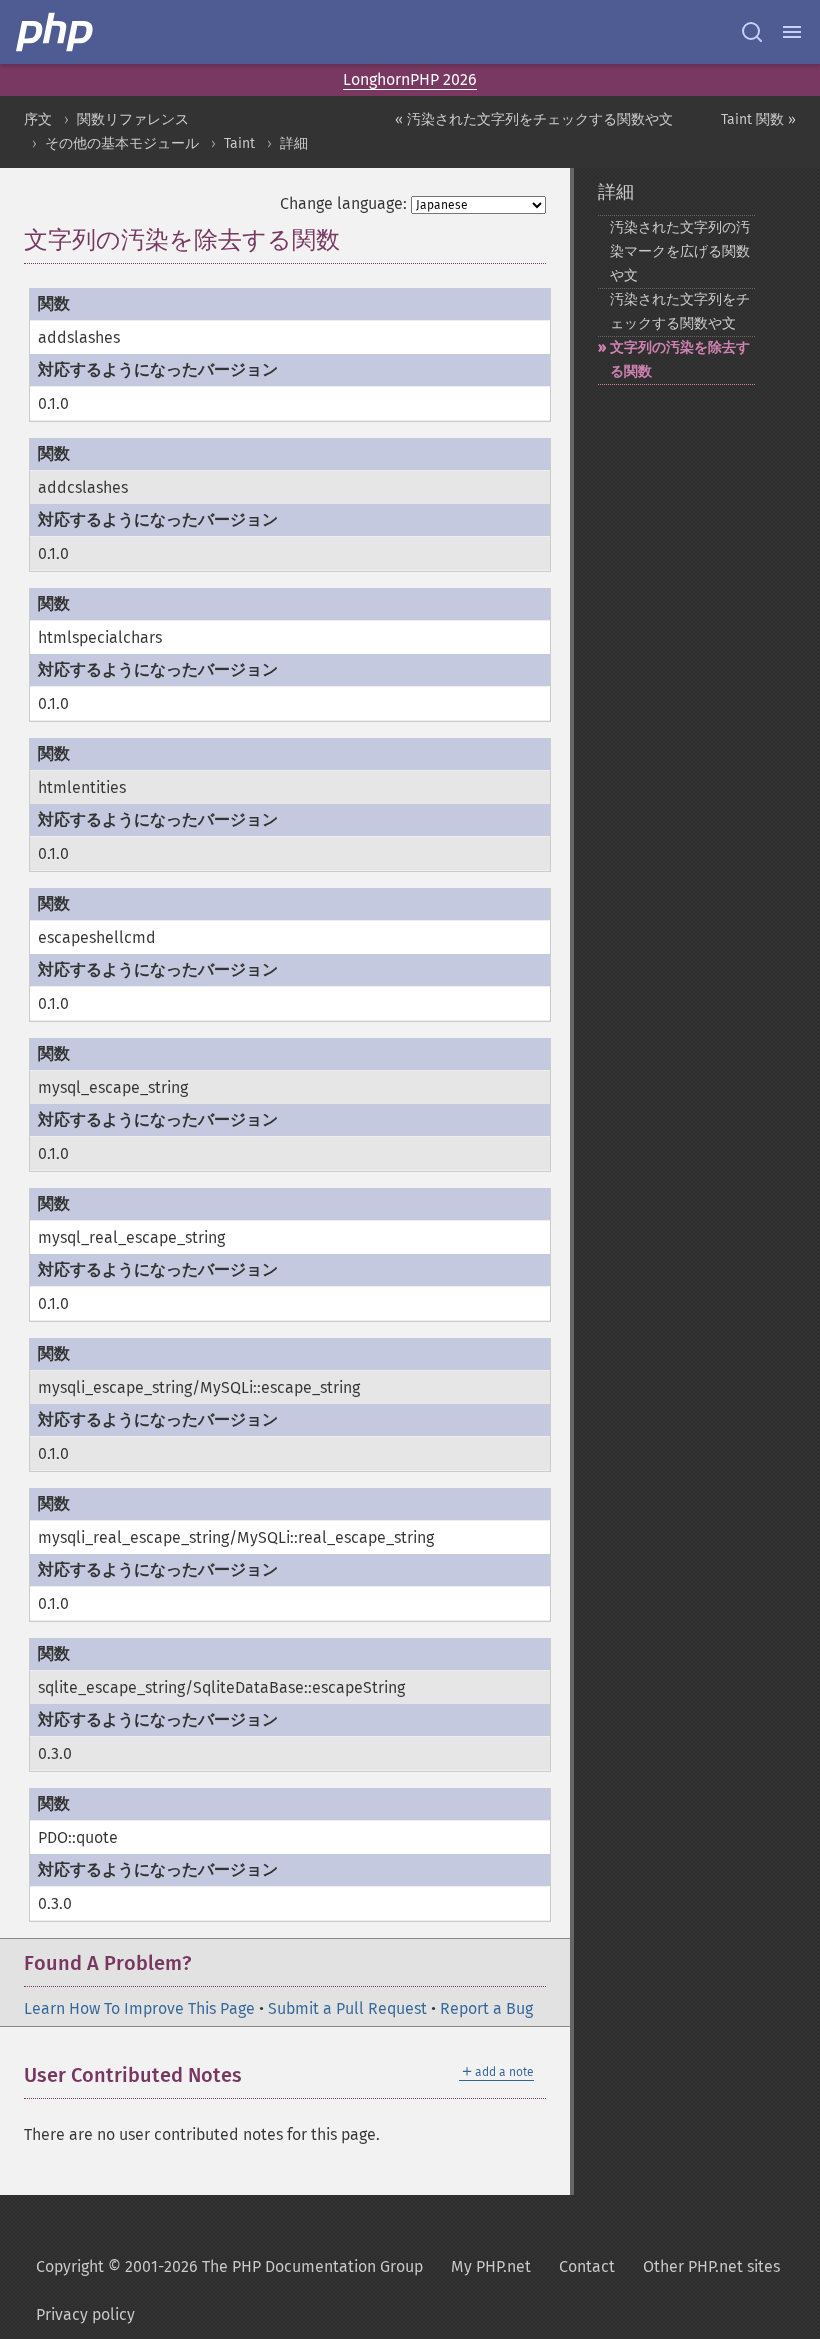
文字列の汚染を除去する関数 (680, 359)
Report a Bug (486, 2008)
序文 (38, 119)
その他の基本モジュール (122, 143)
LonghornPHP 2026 (410, 79)
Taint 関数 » (758, 119)
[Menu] (792, 32)
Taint (239, 143)
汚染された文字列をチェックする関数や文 (680, 311)
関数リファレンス (133, 119)
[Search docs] (752, 32)
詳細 (294, 143)
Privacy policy (85, 2314)
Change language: (343, 203)
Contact (587, 2266)
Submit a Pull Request (347, 2008)
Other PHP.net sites (711, 2266)
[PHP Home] (56, 32)
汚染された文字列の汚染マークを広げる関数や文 (680, 251)
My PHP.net (491, 2266)
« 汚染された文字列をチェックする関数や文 (534, 119)
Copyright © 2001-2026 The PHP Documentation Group (229, 2266)
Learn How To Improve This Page (139, 2008)
